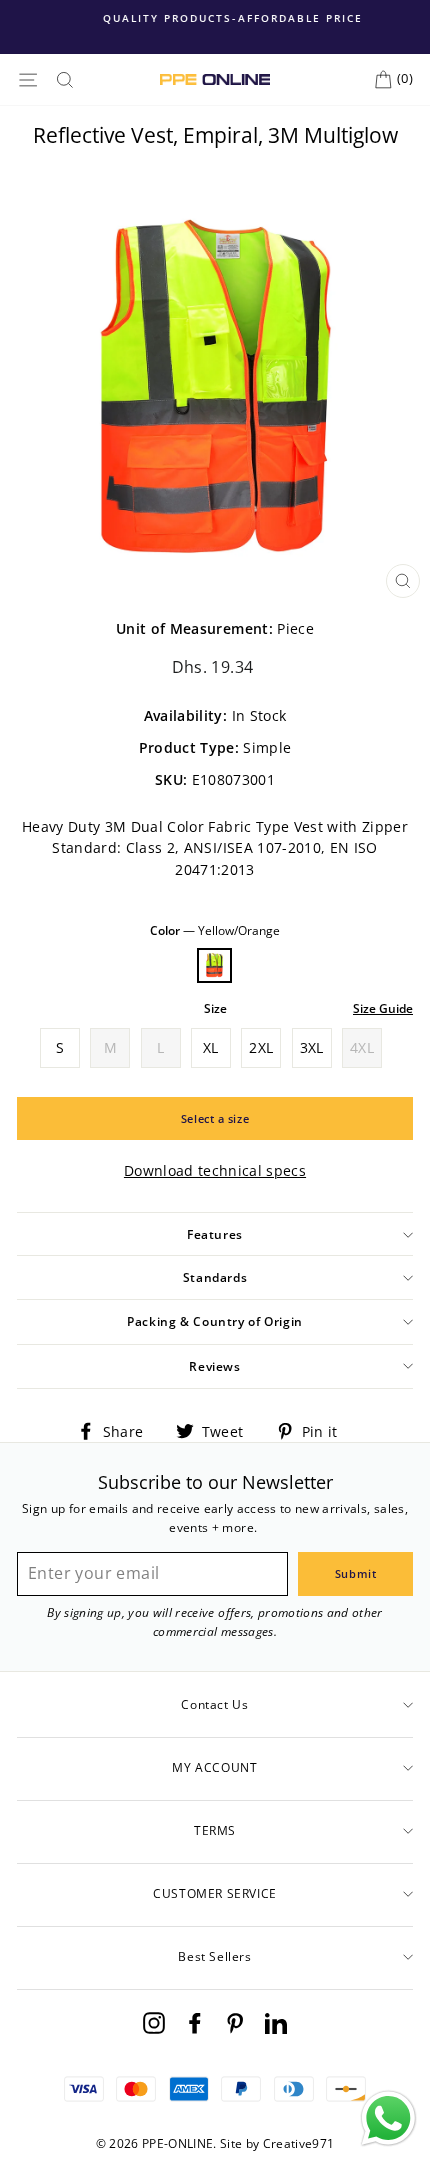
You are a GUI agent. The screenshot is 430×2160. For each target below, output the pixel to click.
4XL (362, 1047)
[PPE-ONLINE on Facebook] (195, 2021)
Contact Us (214, 1704)
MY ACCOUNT (214, 1767)
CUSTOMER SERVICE (215, 1893)
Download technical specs (215, 1170)
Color (215, 930)
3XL (312, 1047)
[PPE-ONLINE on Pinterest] (235, 2021)
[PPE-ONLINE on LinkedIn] (276, 2021)
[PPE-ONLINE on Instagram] (154, 2021)
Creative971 (299, 2143)
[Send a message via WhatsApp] (388, 2118)
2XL (261, 1047)
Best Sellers (214, 1956)
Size (215, 1008)
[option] (215, 18)
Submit (355, 1573)
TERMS (215, 1830)
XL (211, 1047)
